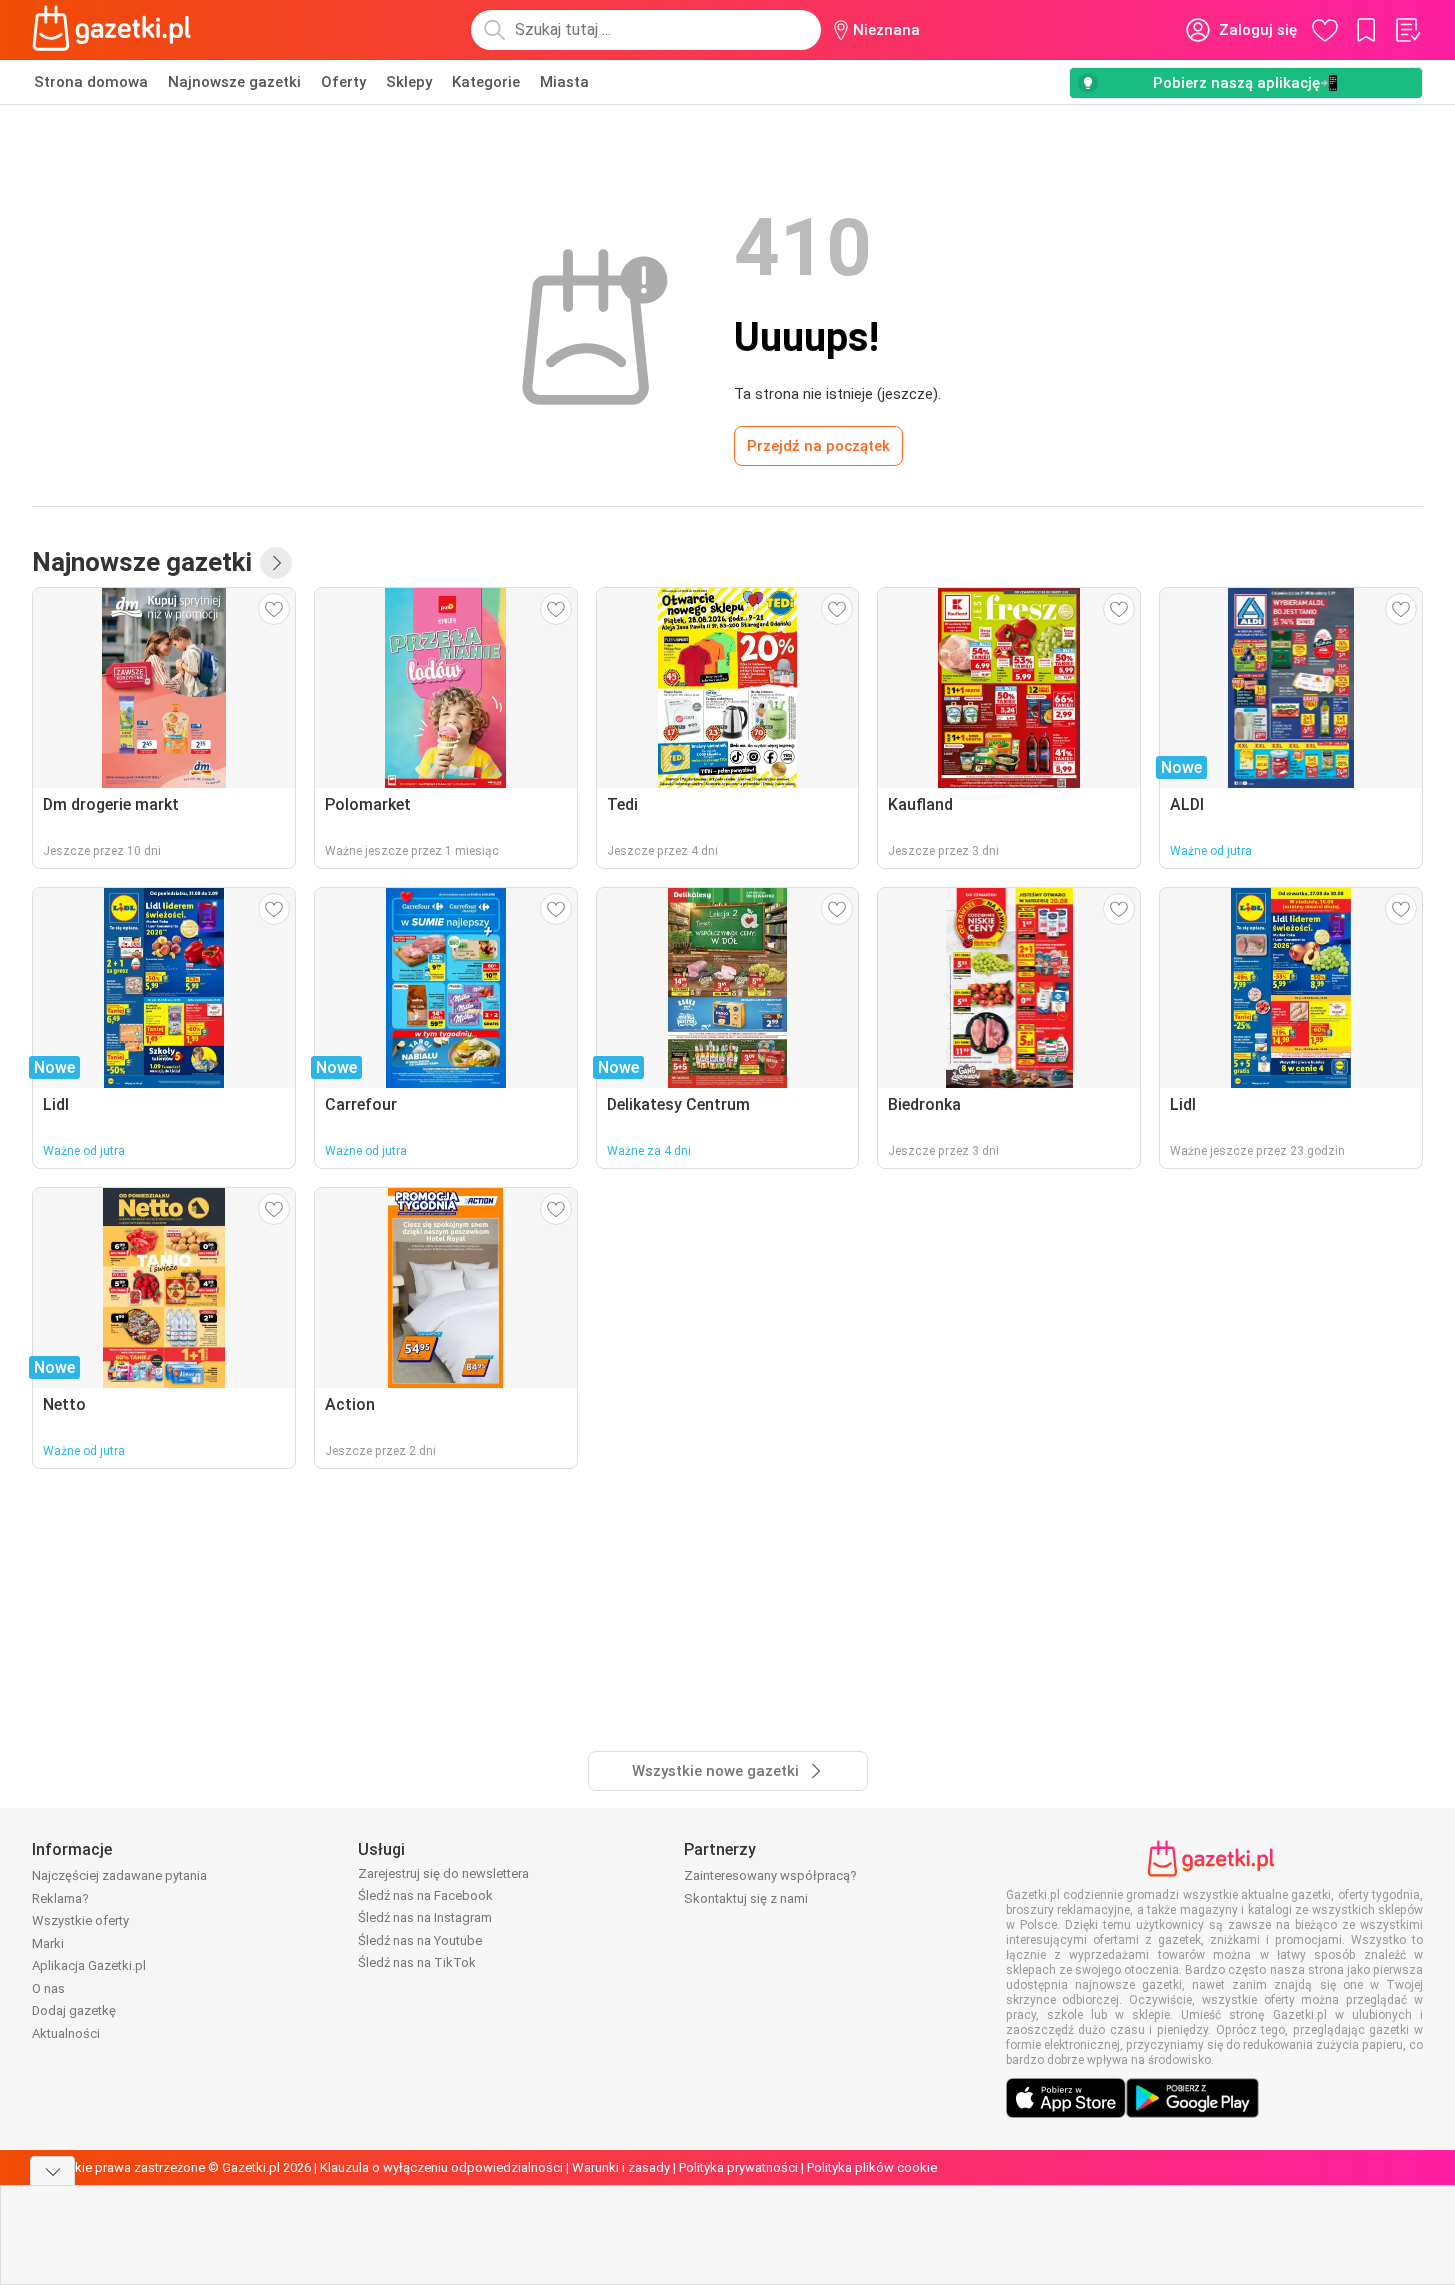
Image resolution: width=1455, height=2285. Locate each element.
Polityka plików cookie (872, 2167)
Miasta (564, 82)
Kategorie (486, 82)
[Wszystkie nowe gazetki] (276, 563)
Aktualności (66, 2033)
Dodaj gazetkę (74, 2010)
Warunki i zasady (621, 2167)
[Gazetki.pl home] (116, 30)
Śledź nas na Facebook (425, 1895)
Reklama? (60, 1898)
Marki (48, 1943)
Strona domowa (91, 82)
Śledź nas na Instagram (425, 1917)
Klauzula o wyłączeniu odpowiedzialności (441, 2167)
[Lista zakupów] (1407, 30)
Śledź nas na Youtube (420, 1940)
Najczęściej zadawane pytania (119, 1875)
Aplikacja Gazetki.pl (89, 1965)
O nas (48, 1988)
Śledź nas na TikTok (417, 1962)
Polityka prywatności (738, 2167)
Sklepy (409, 82)
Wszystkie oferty (80, 1920)
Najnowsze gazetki (234, 82)
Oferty (343, 82)
